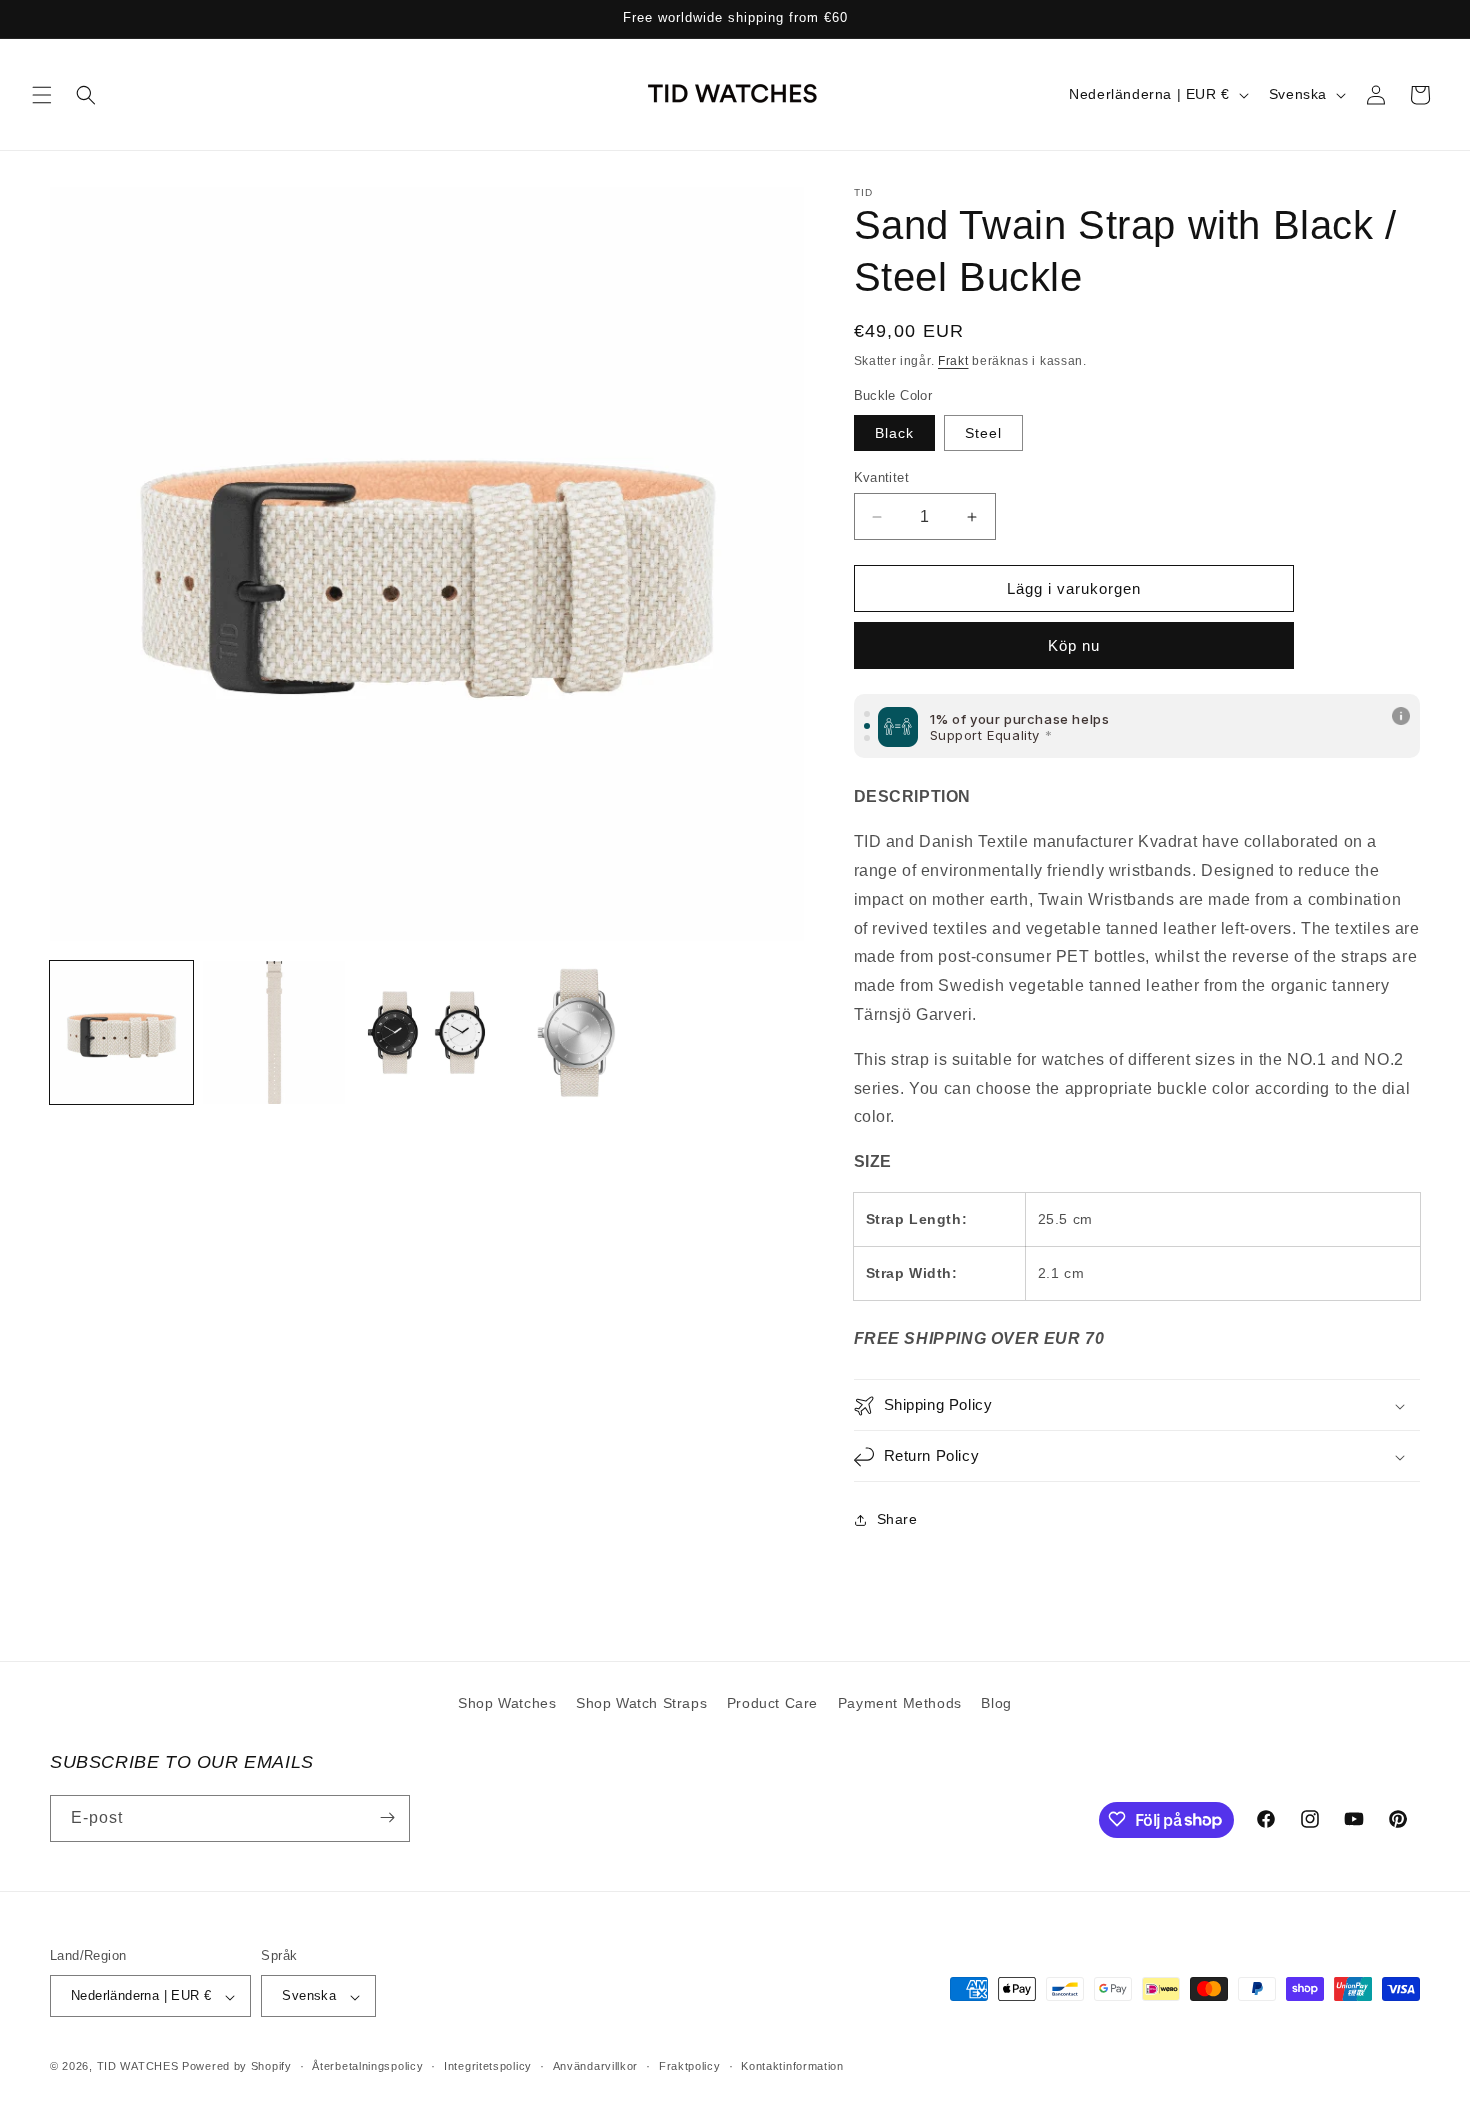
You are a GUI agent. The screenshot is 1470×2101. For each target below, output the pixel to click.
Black (894, 433)
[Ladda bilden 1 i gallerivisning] (121, 1032)
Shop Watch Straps (641, 1703)
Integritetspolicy (488, 2066)
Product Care (772, 1703)
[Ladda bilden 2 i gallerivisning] (274, 1032)
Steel (983, 433)
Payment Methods (900, 1703)
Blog (996, 1703)
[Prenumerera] (387, 1817)
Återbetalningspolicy (367, 2066)
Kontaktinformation (792, 2066)
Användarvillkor (596, 2066)
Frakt (953, 361)
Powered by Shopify (237, 2067)
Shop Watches (507, 1703)
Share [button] (897, 1519)
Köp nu (1074, 646)
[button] (42, 95)
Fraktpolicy (690, 2066)
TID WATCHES (138, 2067)
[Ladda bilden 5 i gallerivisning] (579, 1032)
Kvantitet (882, 477)
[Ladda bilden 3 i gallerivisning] (426, 1032)
